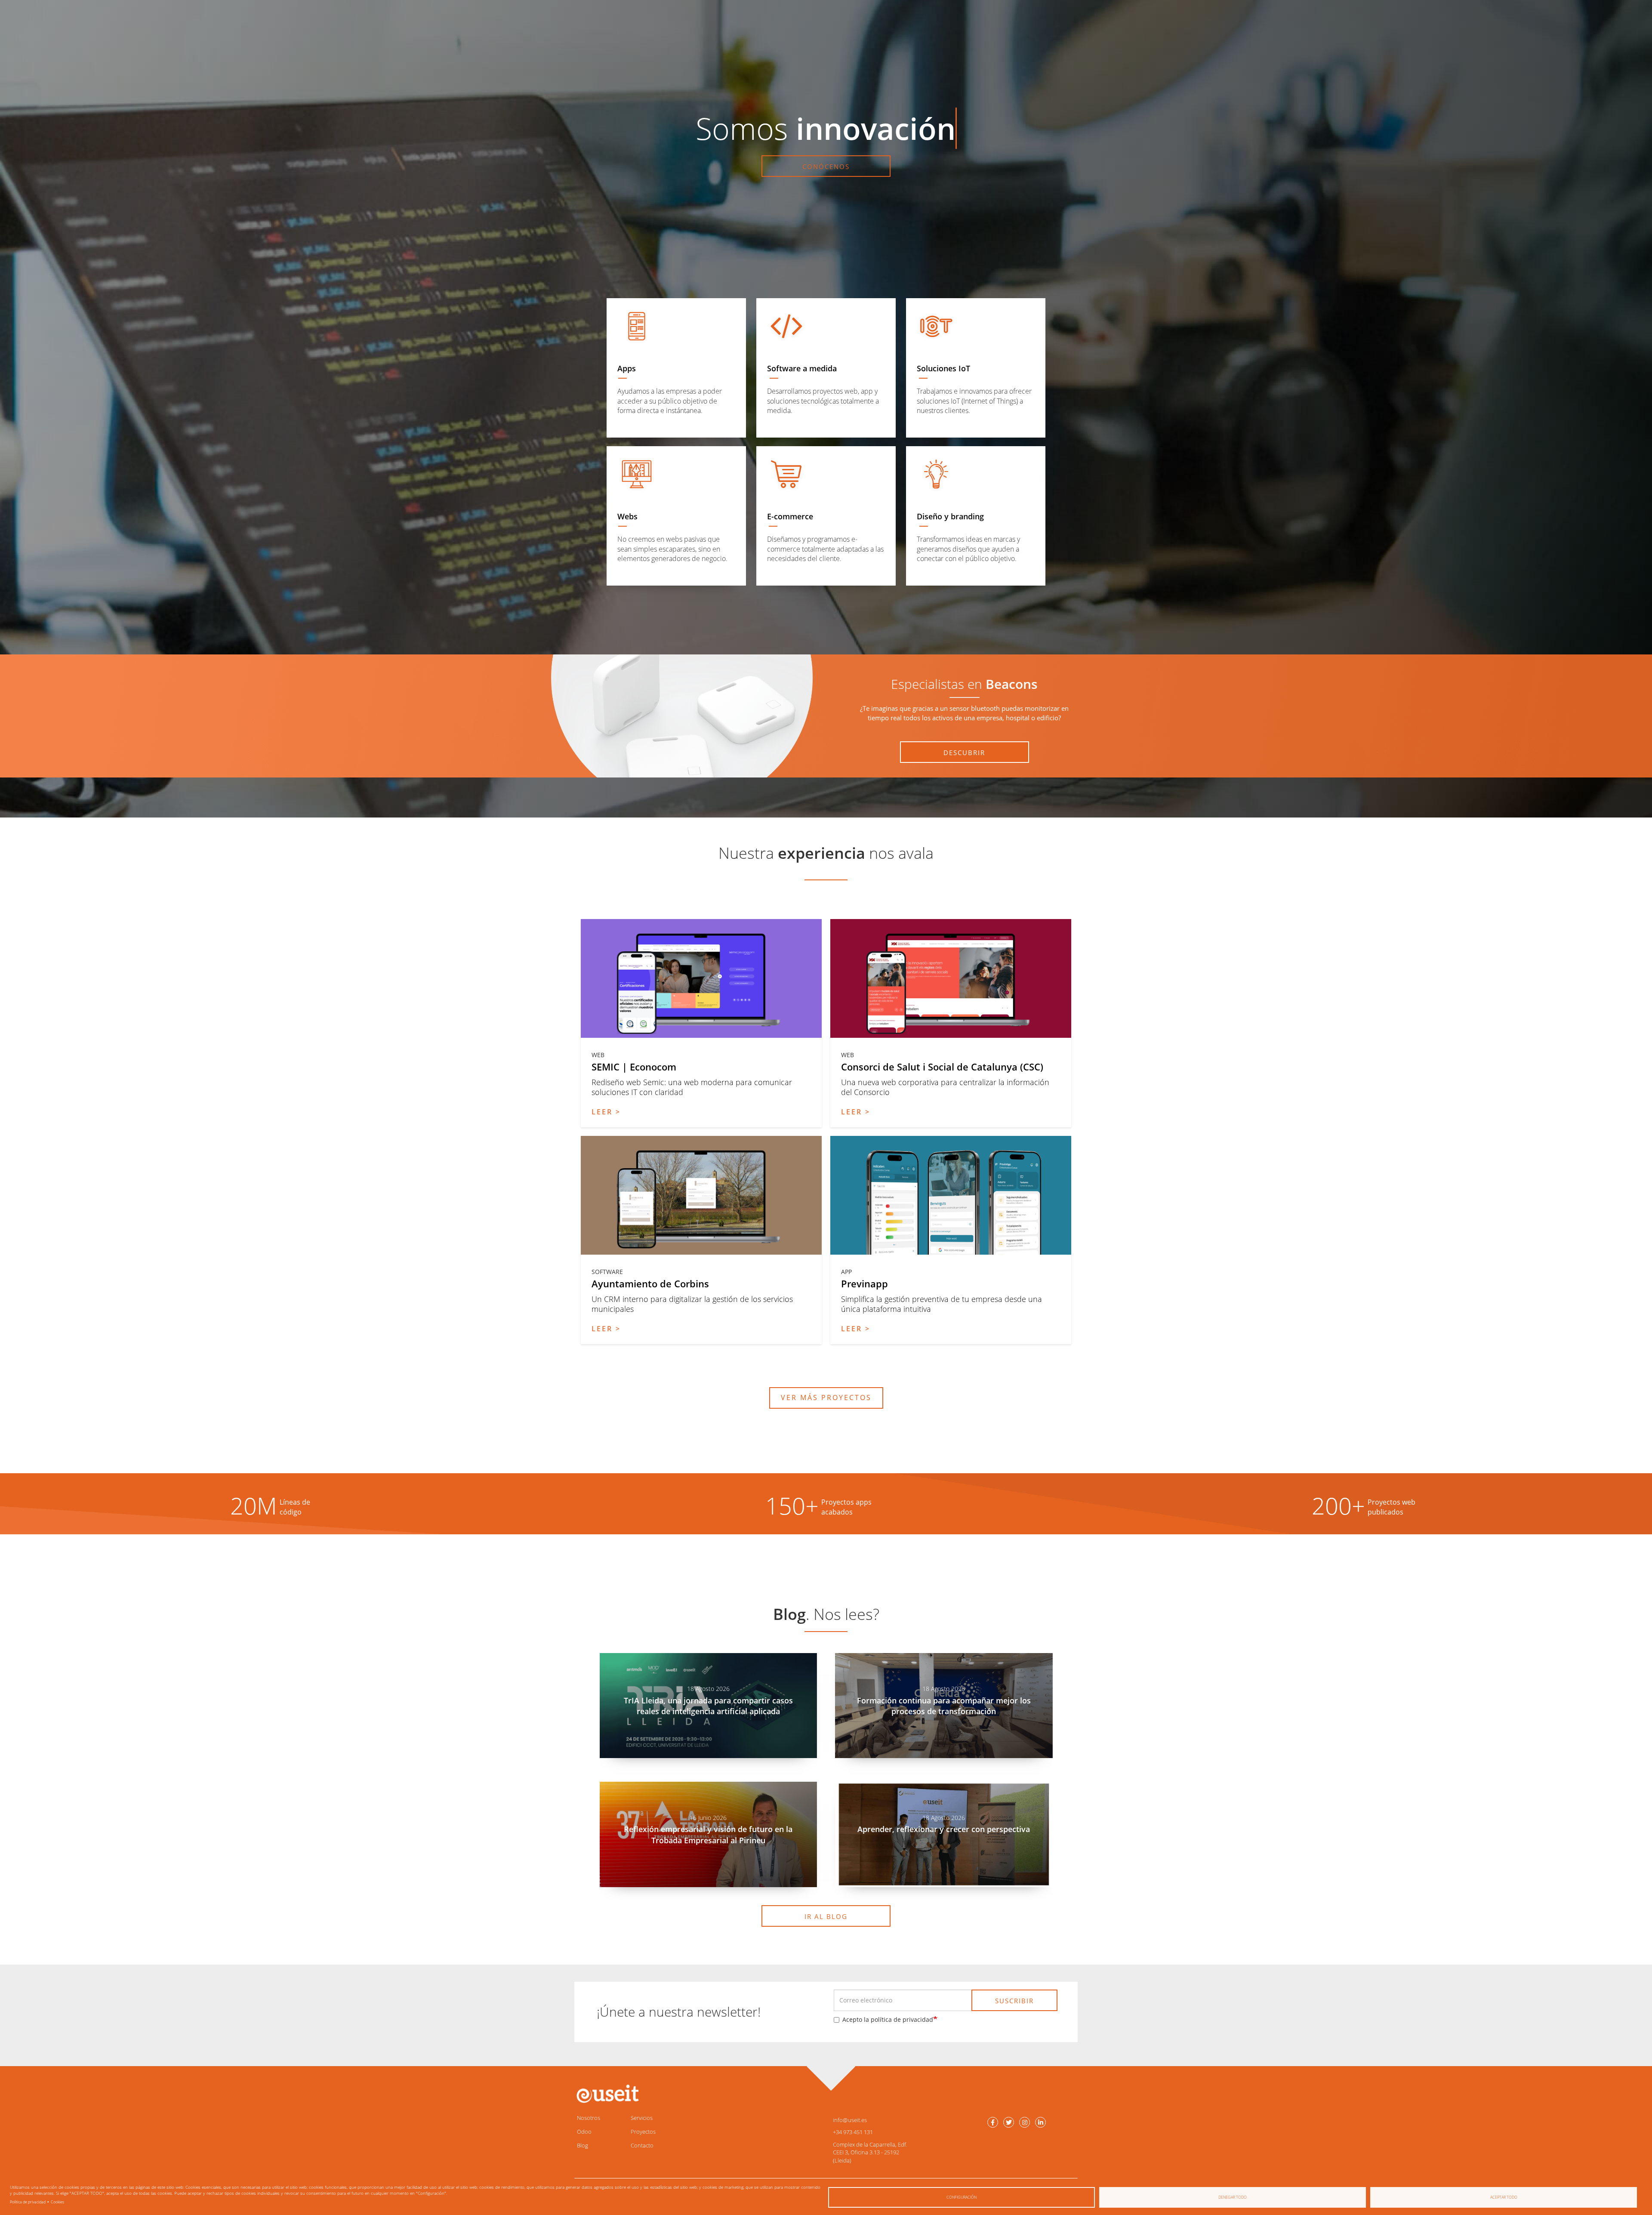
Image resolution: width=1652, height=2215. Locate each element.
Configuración (962, 2197)
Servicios (642, 2118)
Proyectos (643, 2132)
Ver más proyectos (826, 1397)
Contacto (642, 2145)
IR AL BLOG (826, 1916)
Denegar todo (1233, 2197)
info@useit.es (850, 2120)
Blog (583, 2145)
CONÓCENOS (826, 167)
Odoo (584, 2132)
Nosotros (589, 2118)
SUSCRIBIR (1014, 2001)
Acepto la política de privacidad (888, 2019)
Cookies (57, 2202)
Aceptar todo (1504, 2197)
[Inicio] (607, 2094)
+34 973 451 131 (853, 2132)
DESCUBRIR (964, 753)
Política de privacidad (28, 2202)
